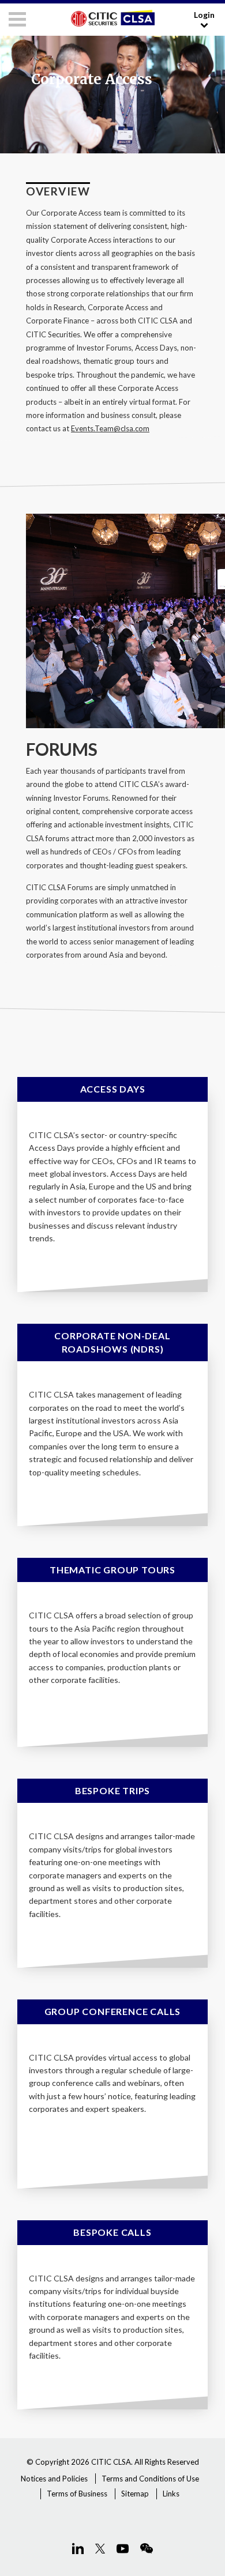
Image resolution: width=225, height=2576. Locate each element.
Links (171, 2494)
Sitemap (135, 2494)
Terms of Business (77, 2494)
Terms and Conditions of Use (150, 2479)
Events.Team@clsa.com (110, 428)
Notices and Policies (54, 2479)
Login (204, 15)
